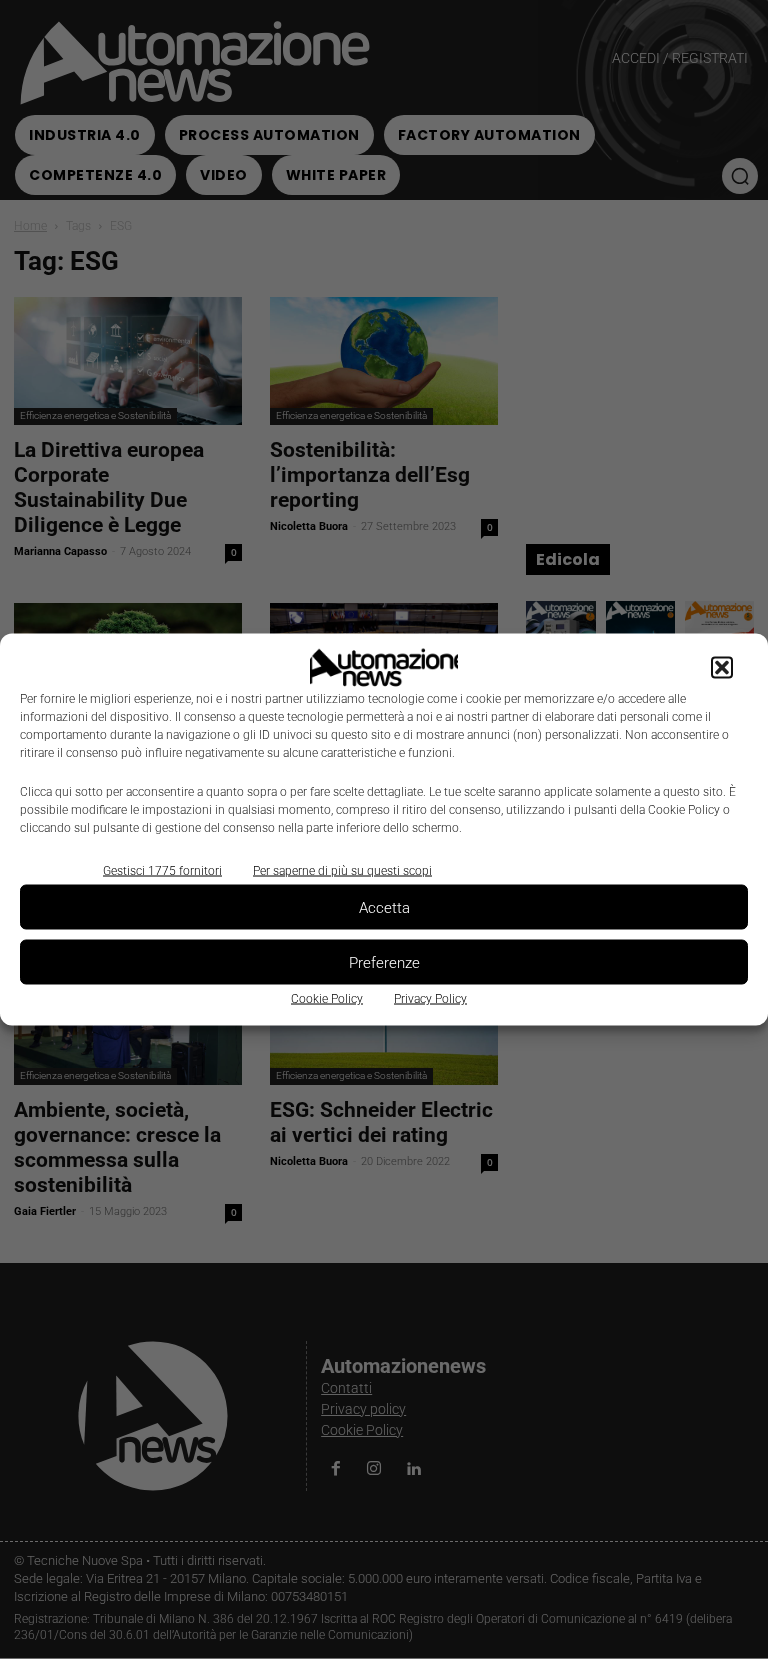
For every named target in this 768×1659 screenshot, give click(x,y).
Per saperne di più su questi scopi (342, 871)
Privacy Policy (430, 999)
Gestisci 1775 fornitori (162, 871)
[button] (722, 668)
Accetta (384, 907)
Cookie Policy (327, 999)
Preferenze (384, 962)
